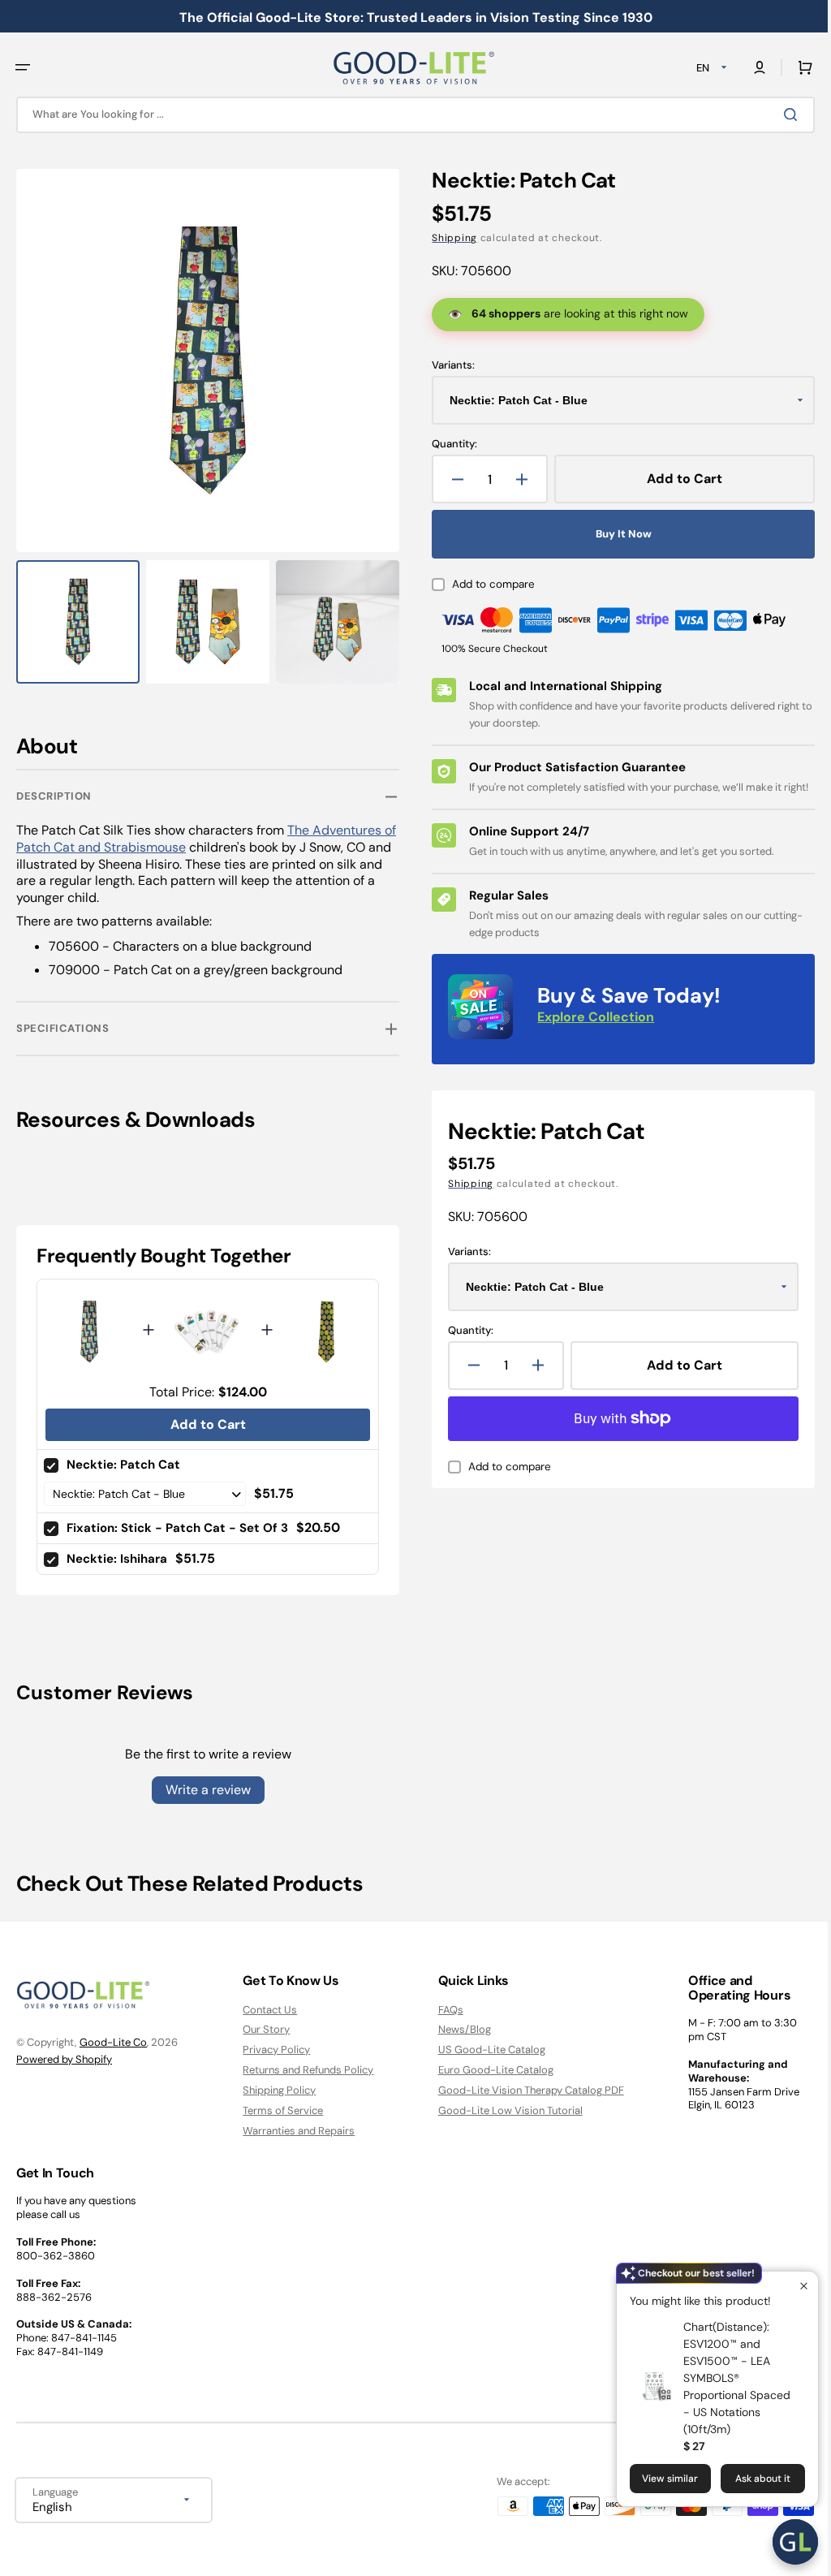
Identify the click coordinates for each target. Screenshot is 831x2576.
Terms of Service (279, 2110)
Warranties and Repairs (295, 2131)
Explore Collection (590, 1034)
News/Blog (456, 2029)
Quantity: (449, 444)
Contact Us (266, 2009)
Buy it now (615, 534)
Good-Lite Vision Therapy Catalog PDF (523, 2090)
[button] (23, 67)
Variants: (448, 365)
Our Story (262, 2029)
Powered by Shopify (64, 2058)
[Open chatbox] (783, 2542)
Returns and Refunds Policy (304, 2070)
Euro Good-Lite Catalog (488, 2070)
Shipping (449, 238)
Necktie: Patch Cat (123, 1456)
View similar (658, 2479)
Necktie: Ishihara (117, 1550)
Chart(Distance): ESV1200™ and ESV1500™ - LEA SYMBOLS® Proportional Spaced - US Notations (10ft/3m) (725, 2378)
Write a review (205, 1781)
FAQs (443, 2009)
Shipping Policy (275, 2090)
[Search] (781, 114)
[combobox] (409, 115)
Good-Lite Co (113, 2042)
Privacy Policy (272, 2050)
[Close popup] (792, 2286)
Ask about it (751, 2479)
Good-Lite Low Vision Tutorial (502, 2110)
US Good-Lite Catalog (484, 2050)
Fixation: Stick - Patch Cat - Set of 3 (177, 1519)
